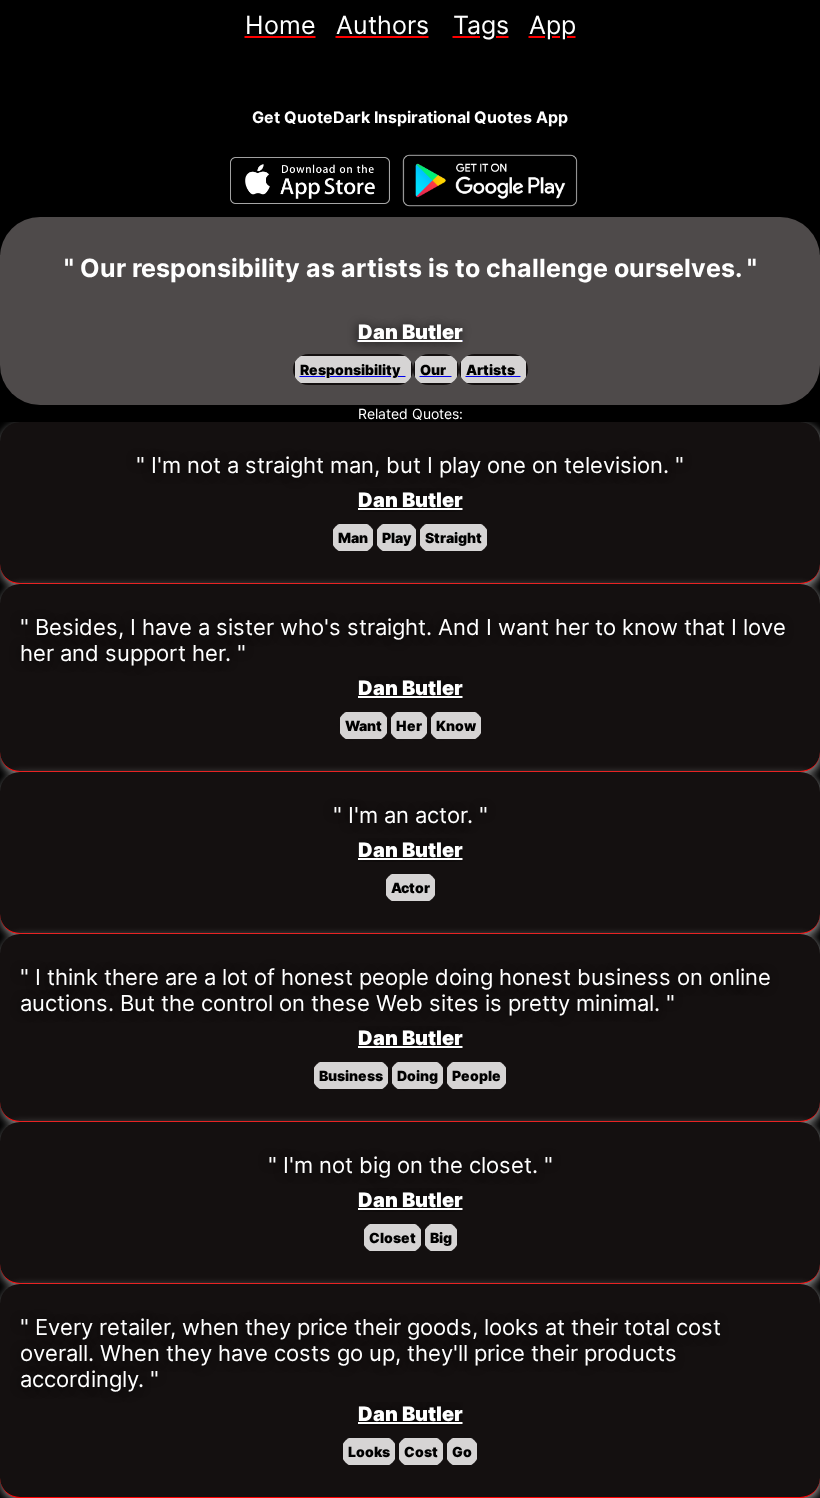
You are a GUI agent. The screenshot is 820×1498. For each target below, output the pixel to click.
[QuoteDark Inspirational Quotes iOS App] (310, 180)
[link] (280, 25)
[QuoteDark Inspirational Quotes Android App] (490, 181)
